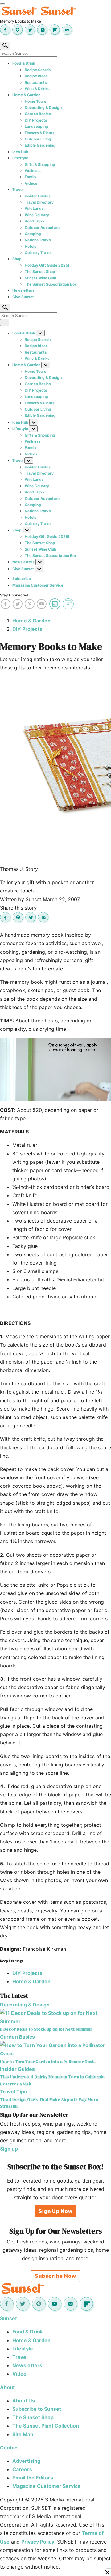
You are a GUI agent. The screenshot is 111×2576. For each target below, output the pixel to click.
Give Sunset (23, 297)
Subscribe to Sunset (37, 2409)
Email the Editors (33, 2478)
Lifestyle (20, 158)
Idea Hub (20, 152)
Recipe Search (38, 70)
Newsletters (23, 290)
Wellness (33, 171)
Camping (33, 234)
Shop (17, 259)
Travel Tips (13, 2092)
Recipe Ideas (36, 76)
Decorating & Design (43, 108)
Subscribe (22, 579)
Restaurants (36, 82)
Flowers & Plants (40, 133)
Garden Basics (38, 114)
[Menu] (2, 4)
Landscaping (36, 126)
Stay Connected (14, 595)
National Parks (38, 240)
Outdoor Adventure (42, 228)
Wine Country (37, 215)
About (7, 2387)
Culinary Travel (38, 253)
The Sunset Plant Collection (46, 2426)
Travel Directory (39, 202)
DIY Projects (36, 120)
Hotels (31, 246)
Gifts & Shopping (40, 164)
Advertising (26, 2461)
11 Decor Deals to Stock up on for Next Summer (46, 2029)
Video (19, 2374)
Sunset (8, 2318)
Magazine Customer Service (38, 585)
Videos (31, 183)
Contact (10, 2448)
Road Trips (34, 221)
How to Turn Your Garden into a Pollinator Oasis (48, 2062)
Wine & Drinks (37, 89)
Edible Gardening (40, 145)
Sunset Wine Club (41, 278)
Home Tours (35, 101)
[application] (55, 1070)
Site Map (23, 2434)
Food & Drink (24, 63)
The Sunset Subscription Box (51, 284)
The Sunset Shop (40, 271)
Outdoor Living (38, 139)
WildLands (34, 208)
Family (31, 177)
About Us (24, 2401)
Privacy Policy (38, 2542)
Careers (22, 2469)
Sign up (9, 2149)
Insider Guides (38, 196)
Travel (18, 189)
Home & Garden (26, 95)
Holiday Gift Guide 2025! (47, 265)
